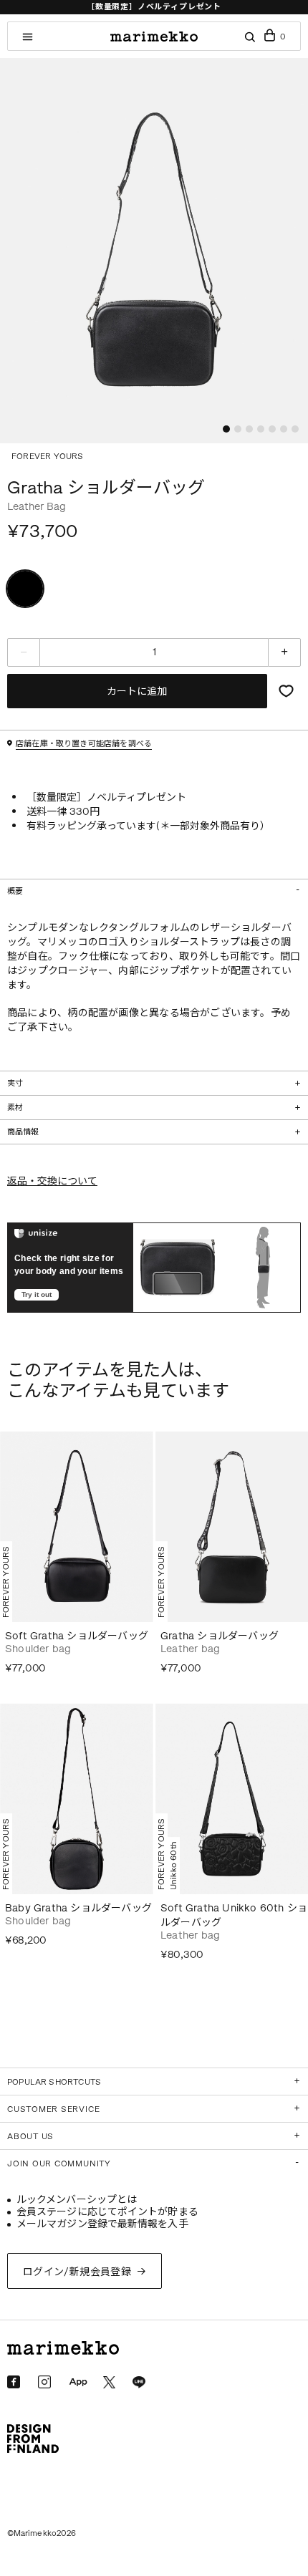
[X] (109, 2382)
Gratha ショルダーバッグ (220, 1636)
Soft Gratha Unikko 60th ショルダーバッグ (234, 1915)
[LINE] (139, 2383)
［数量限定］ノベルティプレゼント (154, 7)
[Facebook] (14, 2382)
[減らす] (24, 652)
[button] (226, 429)
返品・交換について (52, 1181)
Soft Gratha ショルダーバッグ (77, 1636)
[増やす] (284, 652)
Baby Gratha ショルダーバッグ (78, 1908)
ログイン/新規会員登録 (77, 2272)
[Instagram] (44, 2382)
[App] (78, 2383)
